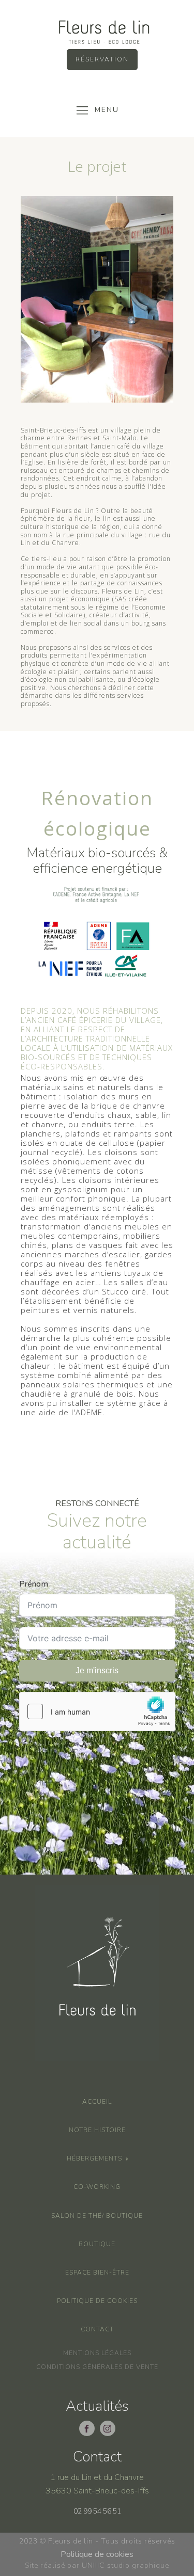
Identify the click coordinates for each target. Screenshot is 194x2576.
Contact (97, 2329)
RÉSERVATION (102, 59)
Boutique (97, 2244)
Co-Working (97, 2187)
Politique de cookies (97, 2301)
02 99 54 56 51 (97, 2511)
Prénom (34, 1584)
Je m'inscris (97, 1670)
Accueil (97, 2102)
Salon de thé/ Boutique (97, 2216)
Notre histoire (97, 2130)
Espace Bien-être (97, 2273)
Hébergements (94, 2158)
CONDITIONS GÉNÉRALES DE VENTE (97, 2367)
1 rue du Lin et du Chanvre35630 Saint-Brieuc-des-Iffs (97, 2484)
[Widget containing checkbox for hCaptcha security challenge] (97, 1711)
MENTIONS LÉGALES (97, 2353)
